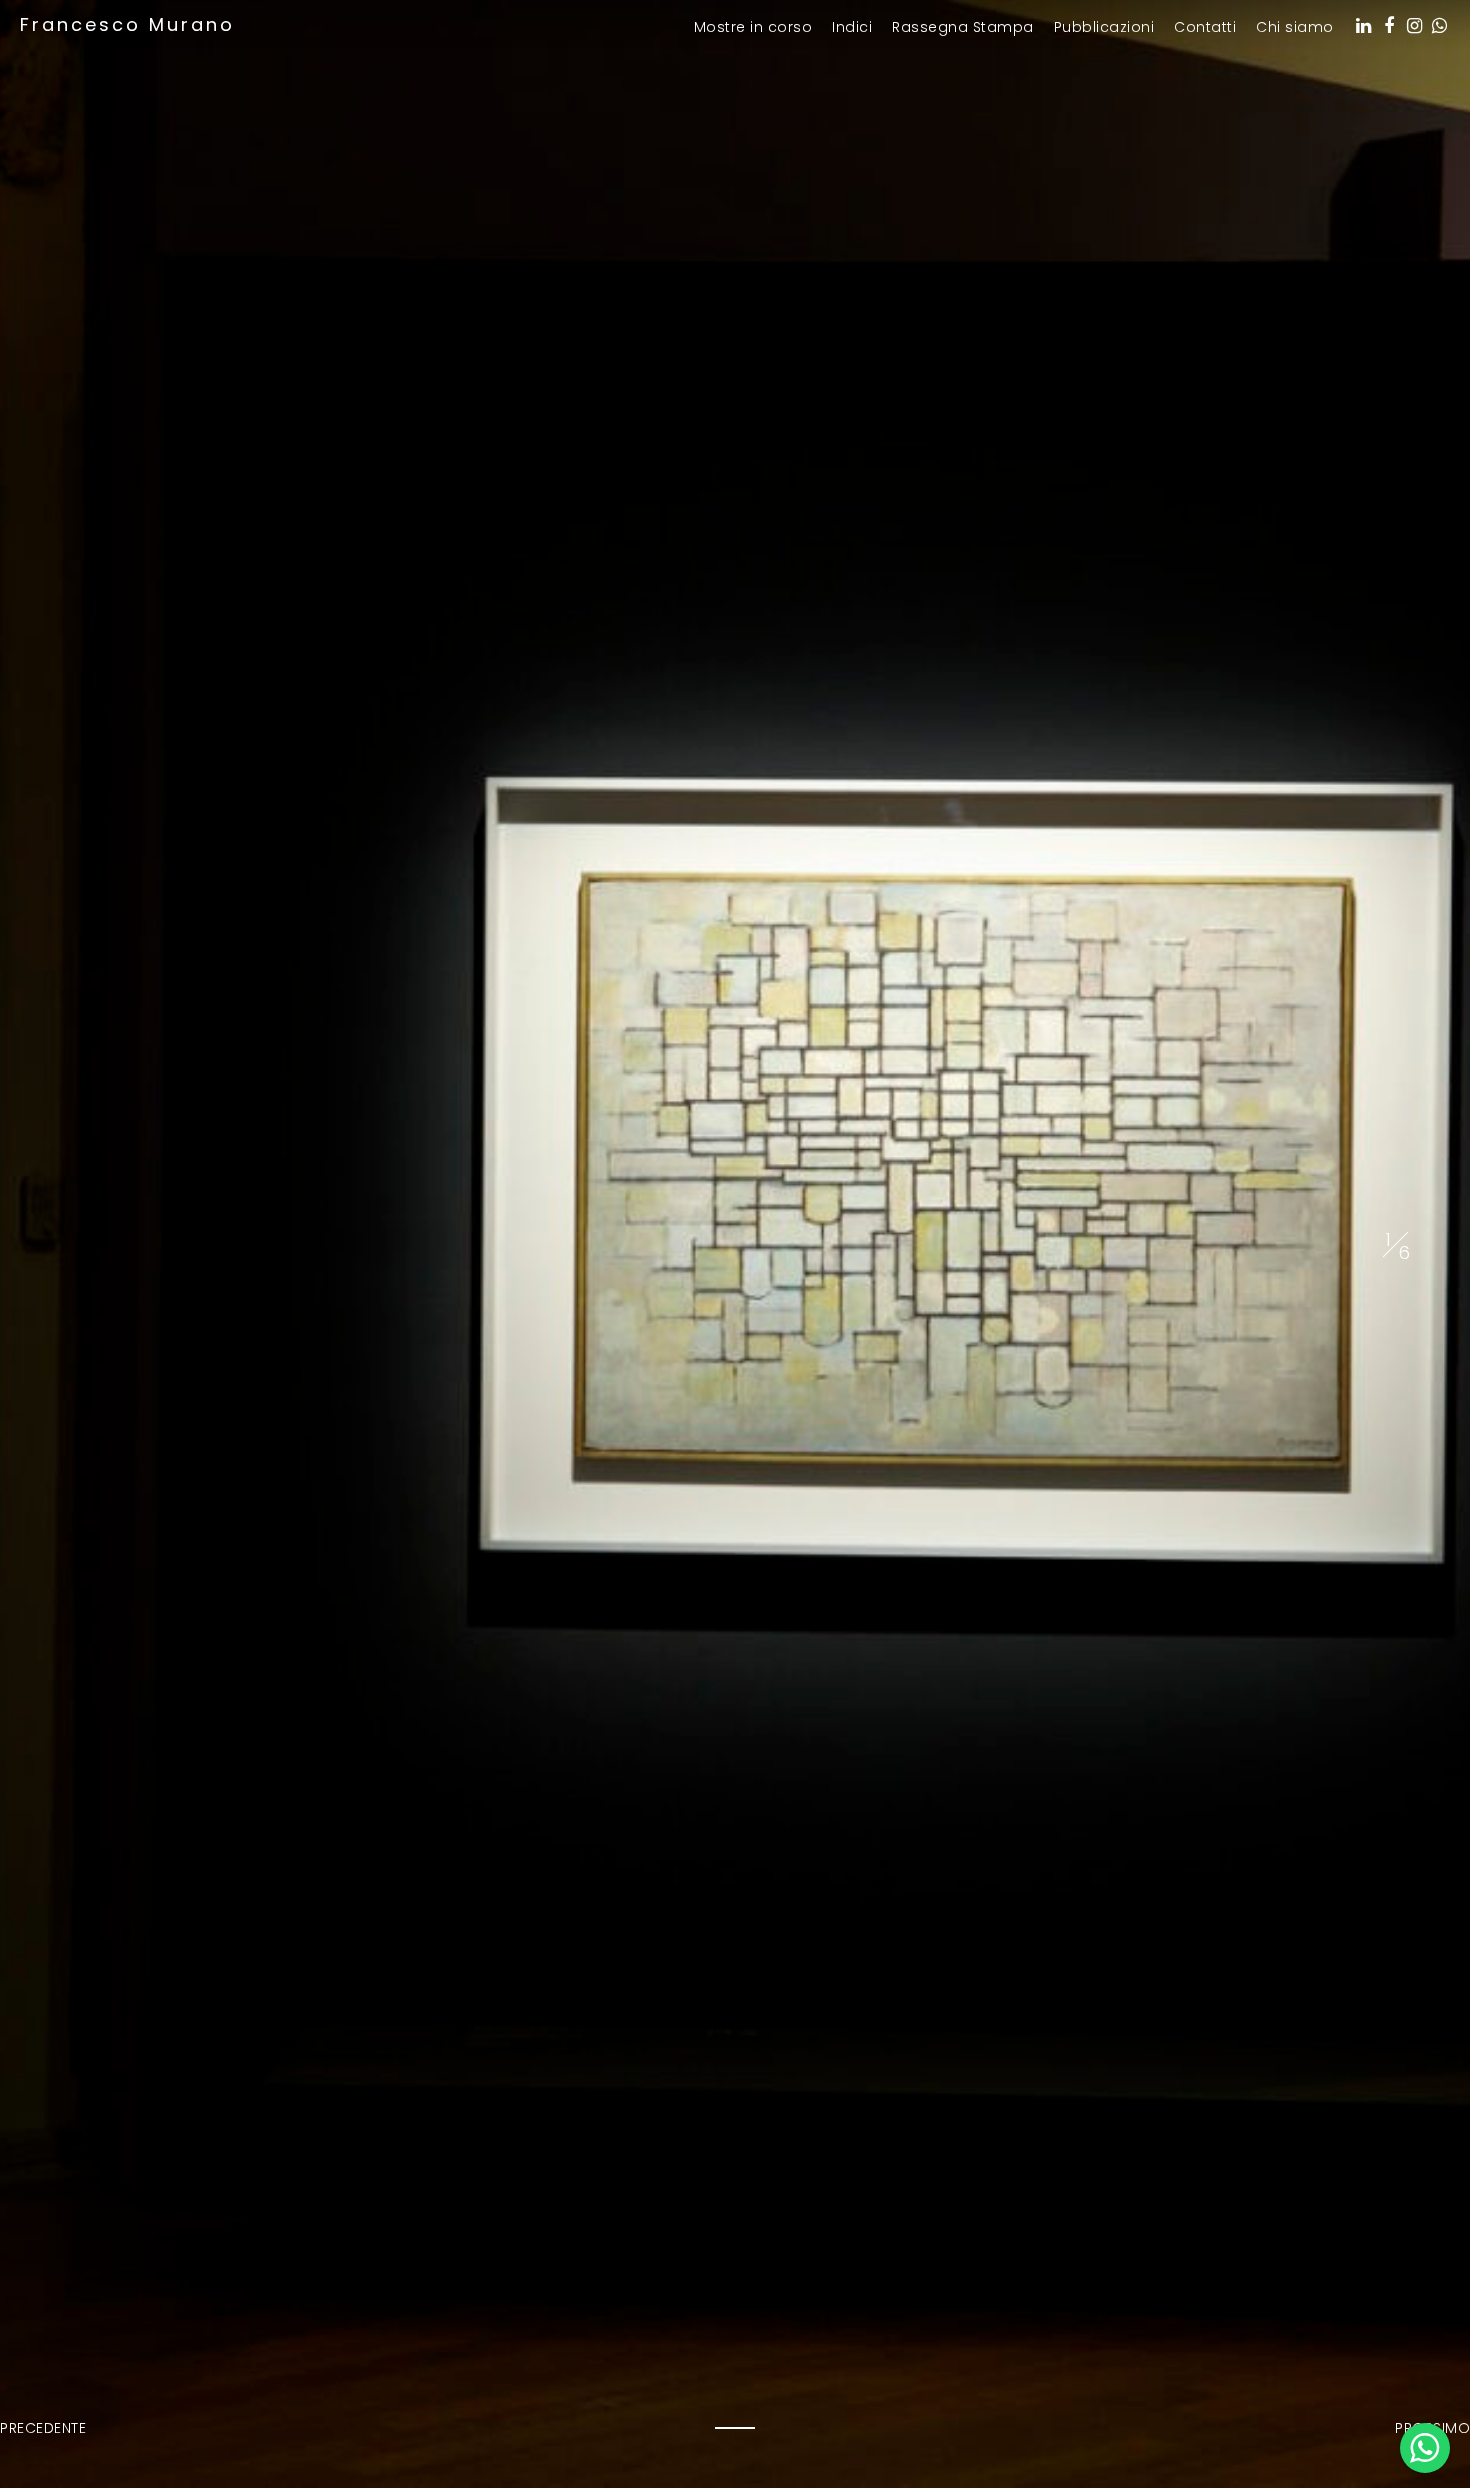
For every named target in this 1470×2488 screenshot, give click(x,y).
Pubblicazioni (1104, 27)
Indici (852, 27)
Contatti (1205, 27)
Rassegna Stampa (963, 27)
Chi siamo (1295, 27)
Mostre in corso (753, 27)
